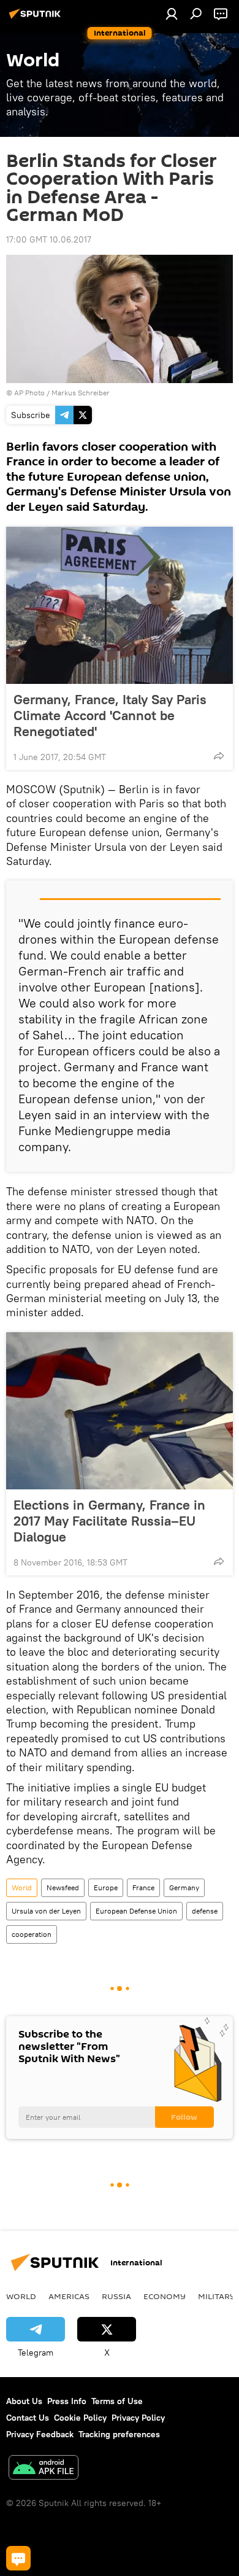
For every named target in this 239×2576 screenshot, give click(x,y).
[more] (219, 756)
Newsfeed (63, 1887)
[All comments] (18, 2558)
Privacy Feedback (40, 2434)
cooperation (32, 1934)
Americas (69, 2296)
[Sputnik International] (37, 18)
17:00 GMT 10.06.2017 (49, 239)
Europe (106, 1887)
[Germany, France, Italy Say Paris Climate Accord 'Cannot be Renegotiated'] (120, 605)
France (143, 1887)
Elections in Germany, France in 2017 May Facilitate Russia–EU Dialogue (109, 1521)
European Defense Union (136, 1911)
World (22, 1887)
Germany (184, 1887)
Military (217, 2296)
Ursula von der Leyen (46, 1911)
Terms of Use (117, 2401)
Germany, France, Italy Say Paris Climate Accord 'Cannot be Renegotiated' (110, 715)
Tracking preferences (119, 2434)
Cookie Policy (80, 2418)
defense (205, 1911)
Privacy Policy (138, 2418)
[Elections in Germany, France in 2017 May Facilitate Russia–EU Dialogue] (120, 1411)
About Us (24, 2401)
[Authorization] (172, 14)
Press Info (67, 2401)
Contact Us (28, 2418)
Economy (165, 2296)
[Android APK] (44, 2469)
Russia (116, 2296)
